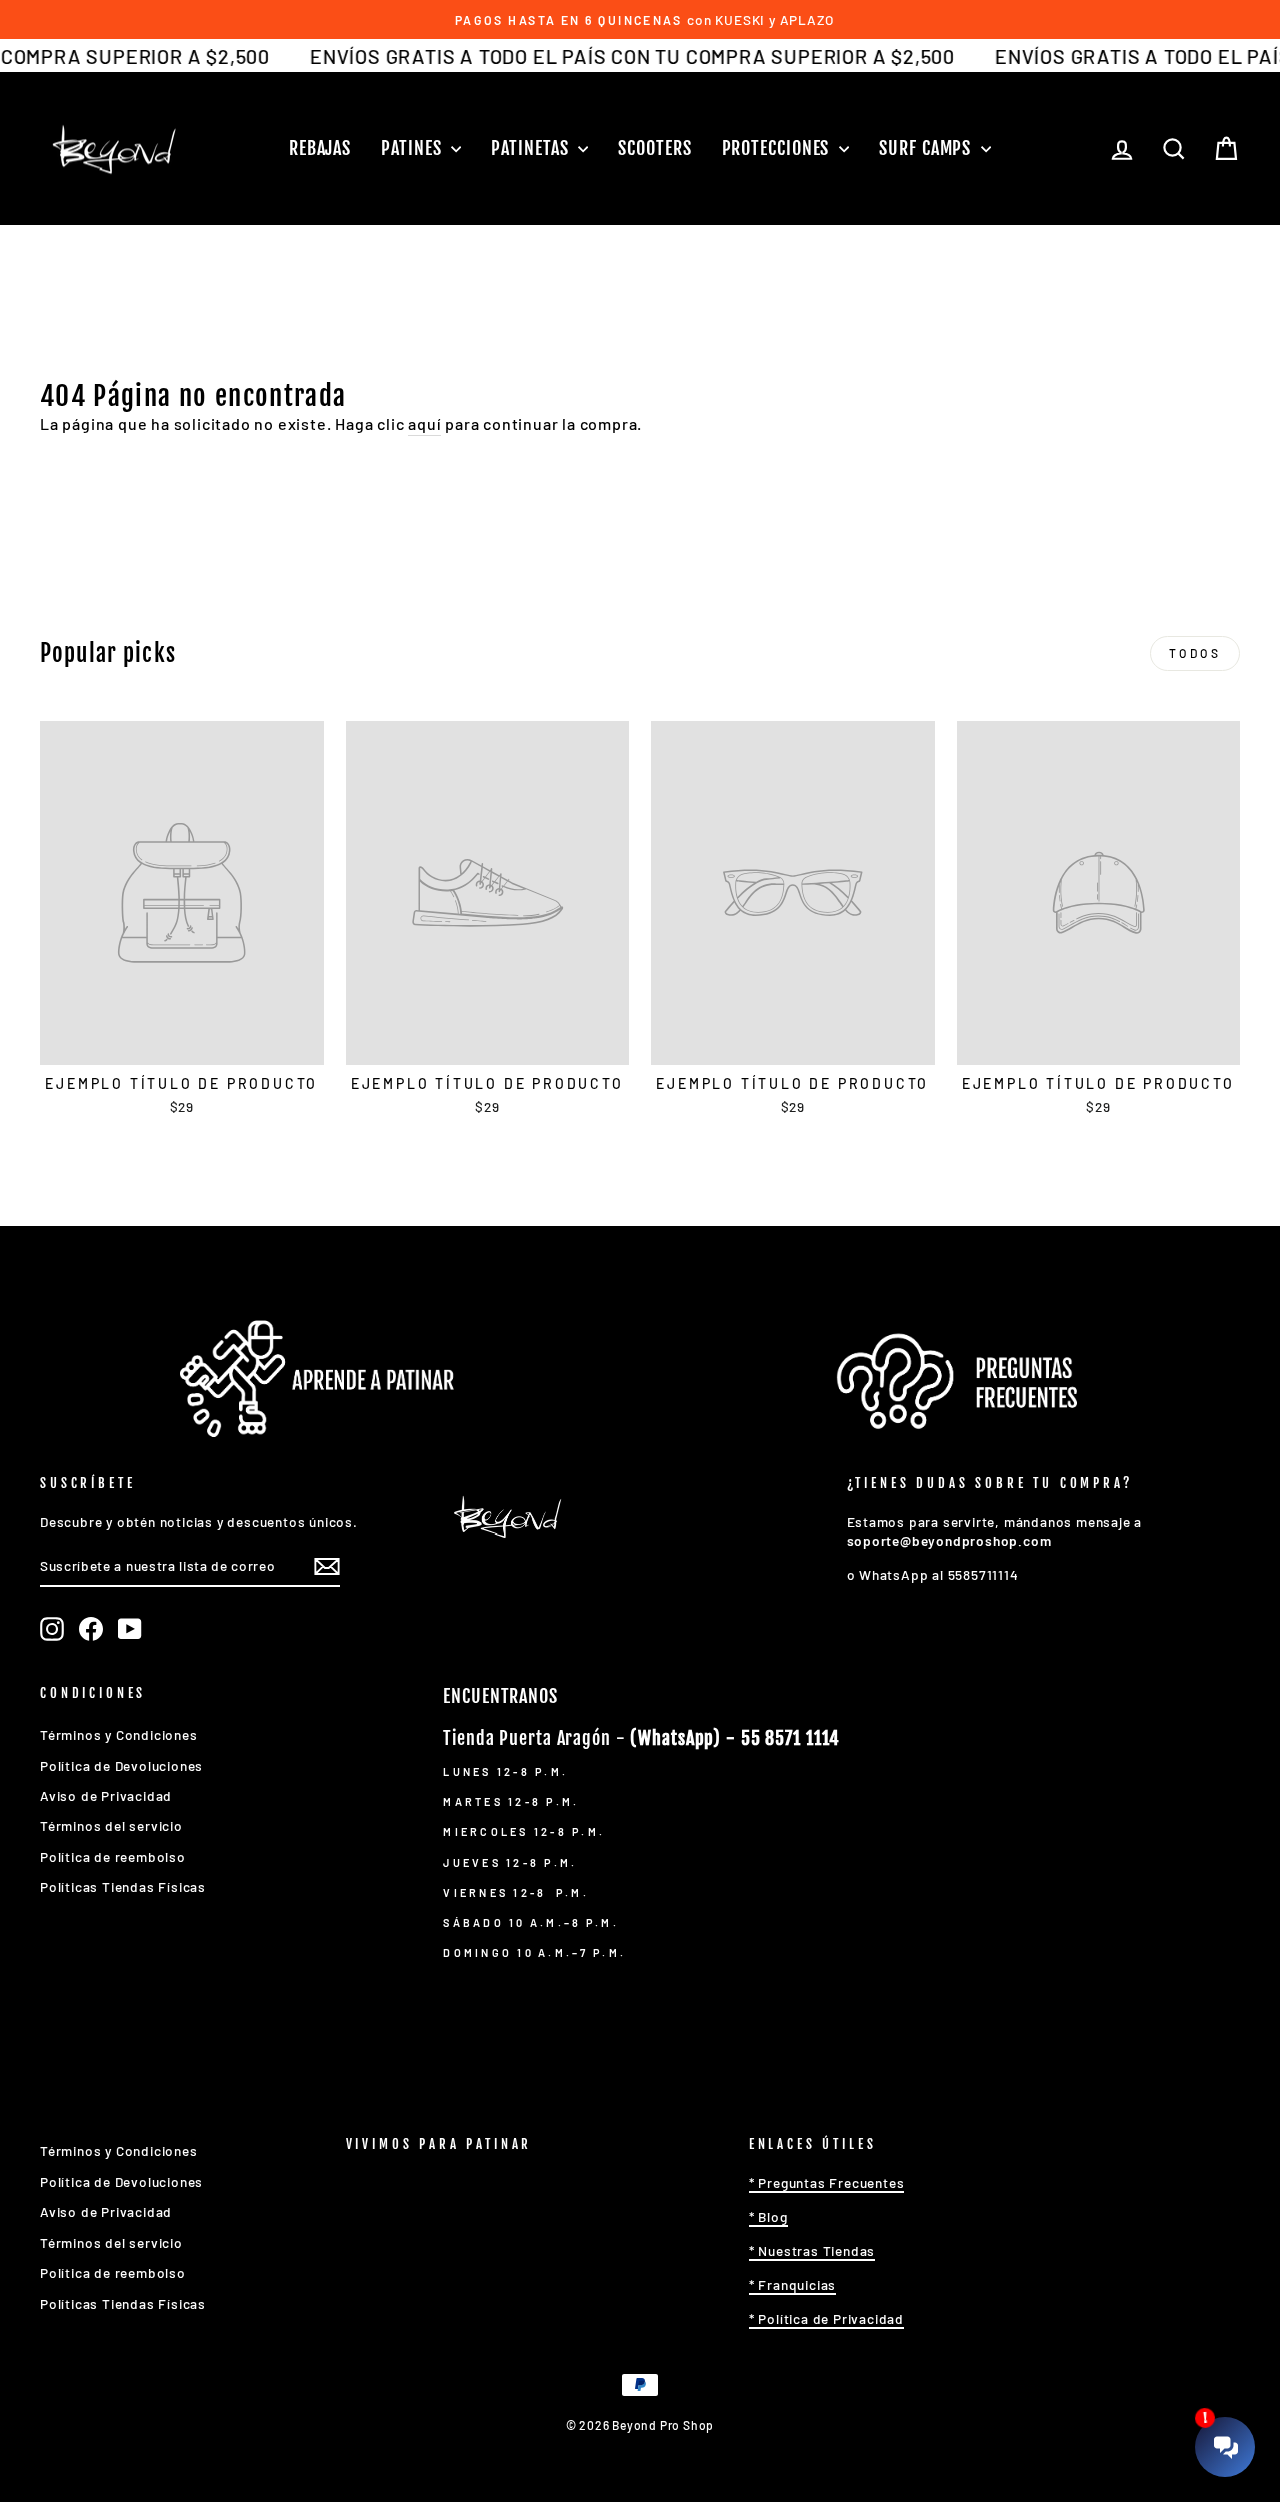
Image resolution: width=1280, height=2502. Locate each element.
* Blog (768, 2216)
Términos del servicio (111, 1825)
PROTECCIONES (778, 148)
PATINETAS (532, 148)
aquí (424, 423)
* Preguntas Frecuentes (827, 2182)
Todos (1195, 653)
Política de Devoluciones (121, 1765)
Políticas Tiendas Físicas (123, 1886)
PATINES (413, 148)
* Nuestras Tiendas (812, 2250)
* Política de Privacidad (826, 2318)
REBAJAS (320, 148)
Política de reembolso (113, 1856)
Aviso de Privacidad (106, 1795)
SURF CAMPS (927, 148)
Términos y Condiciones (119, 1734)
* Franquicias (792, 2284)
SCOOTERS (654, 148)
